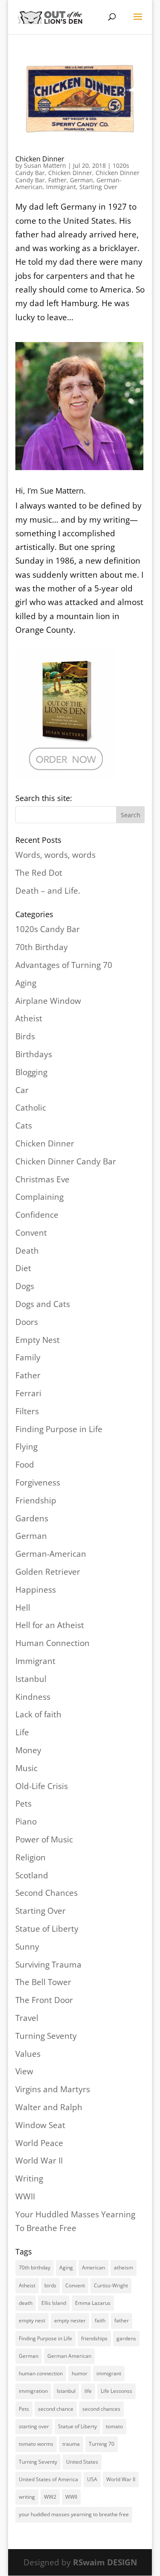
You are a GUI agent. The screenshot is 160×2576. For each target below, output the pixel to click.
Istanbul (31, 1679)
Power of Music (44, 1839)
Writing (29, 2178)
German (81, 180)
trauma (71, 2444)
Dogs (25, 1286)
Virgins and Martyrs (53, 2089)
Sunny (27, 1947)
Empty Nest (38, 1340)
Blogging (31, 1072)
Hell (23, 1608)
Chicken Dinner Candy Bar (66, 1161)
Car (22, 1090)
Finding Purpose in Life (59, 1429)
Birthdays (34, 1054)
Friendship (36, 1500)
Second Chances (47, 1893)
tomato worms (36, 2444)
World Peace (39, 2143)
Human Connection (52, 1643)
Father (57, 180)
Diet (23, 1268)
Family (28, 1357)
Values (28, 2054)
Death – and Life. (48, 891)
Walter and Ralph (49, 2107)
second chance (56, 2409)
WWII (25, 2196)
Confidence (37, 1215)
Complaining (39, 1197)
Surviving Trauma (48, 1965)
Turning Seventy (46, 2036)
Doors (27, 1322)
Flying (26, 1447)
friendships (94, 2338)
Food (25, 1465)
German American (69, 2356)
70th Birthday (42, 947)
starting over (34, 2426)
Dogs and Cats (43, 1304)
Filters (27, 1411)
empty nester (70, 2320)
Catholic (31, 1108)
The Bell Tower (43, 1982)
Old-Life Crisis (42, 1786)
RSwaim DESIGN (105, 2562)
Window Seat (40, 2125)
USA (92, 2479)
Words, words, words (55, 855)
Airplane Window (48, 1001)
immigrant (109, 2373)
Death (27, 1251)
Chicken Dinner (40, 159)
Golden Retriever (48, 1572)
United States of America (48, 2479)
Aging (26, 983)
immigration (33, 2391)
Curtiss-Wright (111, 2285)
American (93, 2268)
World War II (39, 2161)
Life (22, 1732)
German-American (51, 1554)
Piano (26, 1822)
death (26, 2303)
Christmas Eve (42, 1179)
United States (82, 2462)
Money (28, 1750)
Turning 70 (102, 2444)
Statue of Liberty (47, 1929)
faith (100, 2320)
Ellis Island (54, 2303)
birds (50, 2285)
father (122, 2320)
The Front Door (44, 2000)
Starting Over (98, 187)
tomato (114, 2426)
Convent (31, 1233)
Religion (31, 1857)
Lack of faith (38, 1714)
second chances (101, 2409)
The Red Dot (39, 873)
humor (80, 2373)
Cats (24, 1126)
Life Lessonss (116, 2391)
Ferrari (28, 1393)
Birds (25, 1036)
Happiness (36, 1590)
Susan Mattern (45, 165)
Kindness (33, 1697)
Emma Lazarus (93, 2303)
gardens (126, 2338)
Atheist (29, 1018)
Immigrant (61, 187)
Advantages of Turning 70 (64, 965)
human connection (41, 2373)
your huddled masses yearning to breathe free (74, 2514)
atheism (124, 2268)
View (24, 2071)
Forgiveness (38, 1482)
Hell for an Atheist (50, 1625)
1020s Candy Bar (48, 929)
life (88, 2391)
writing (27, 2497)
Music (26, 1768)
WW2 (50, 2497)
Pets (23, 1804)
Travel (27, 2018)
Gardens (32, 1518)
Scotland (32, 1875)
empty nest (32, 2320)
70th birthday (35, 2268)
